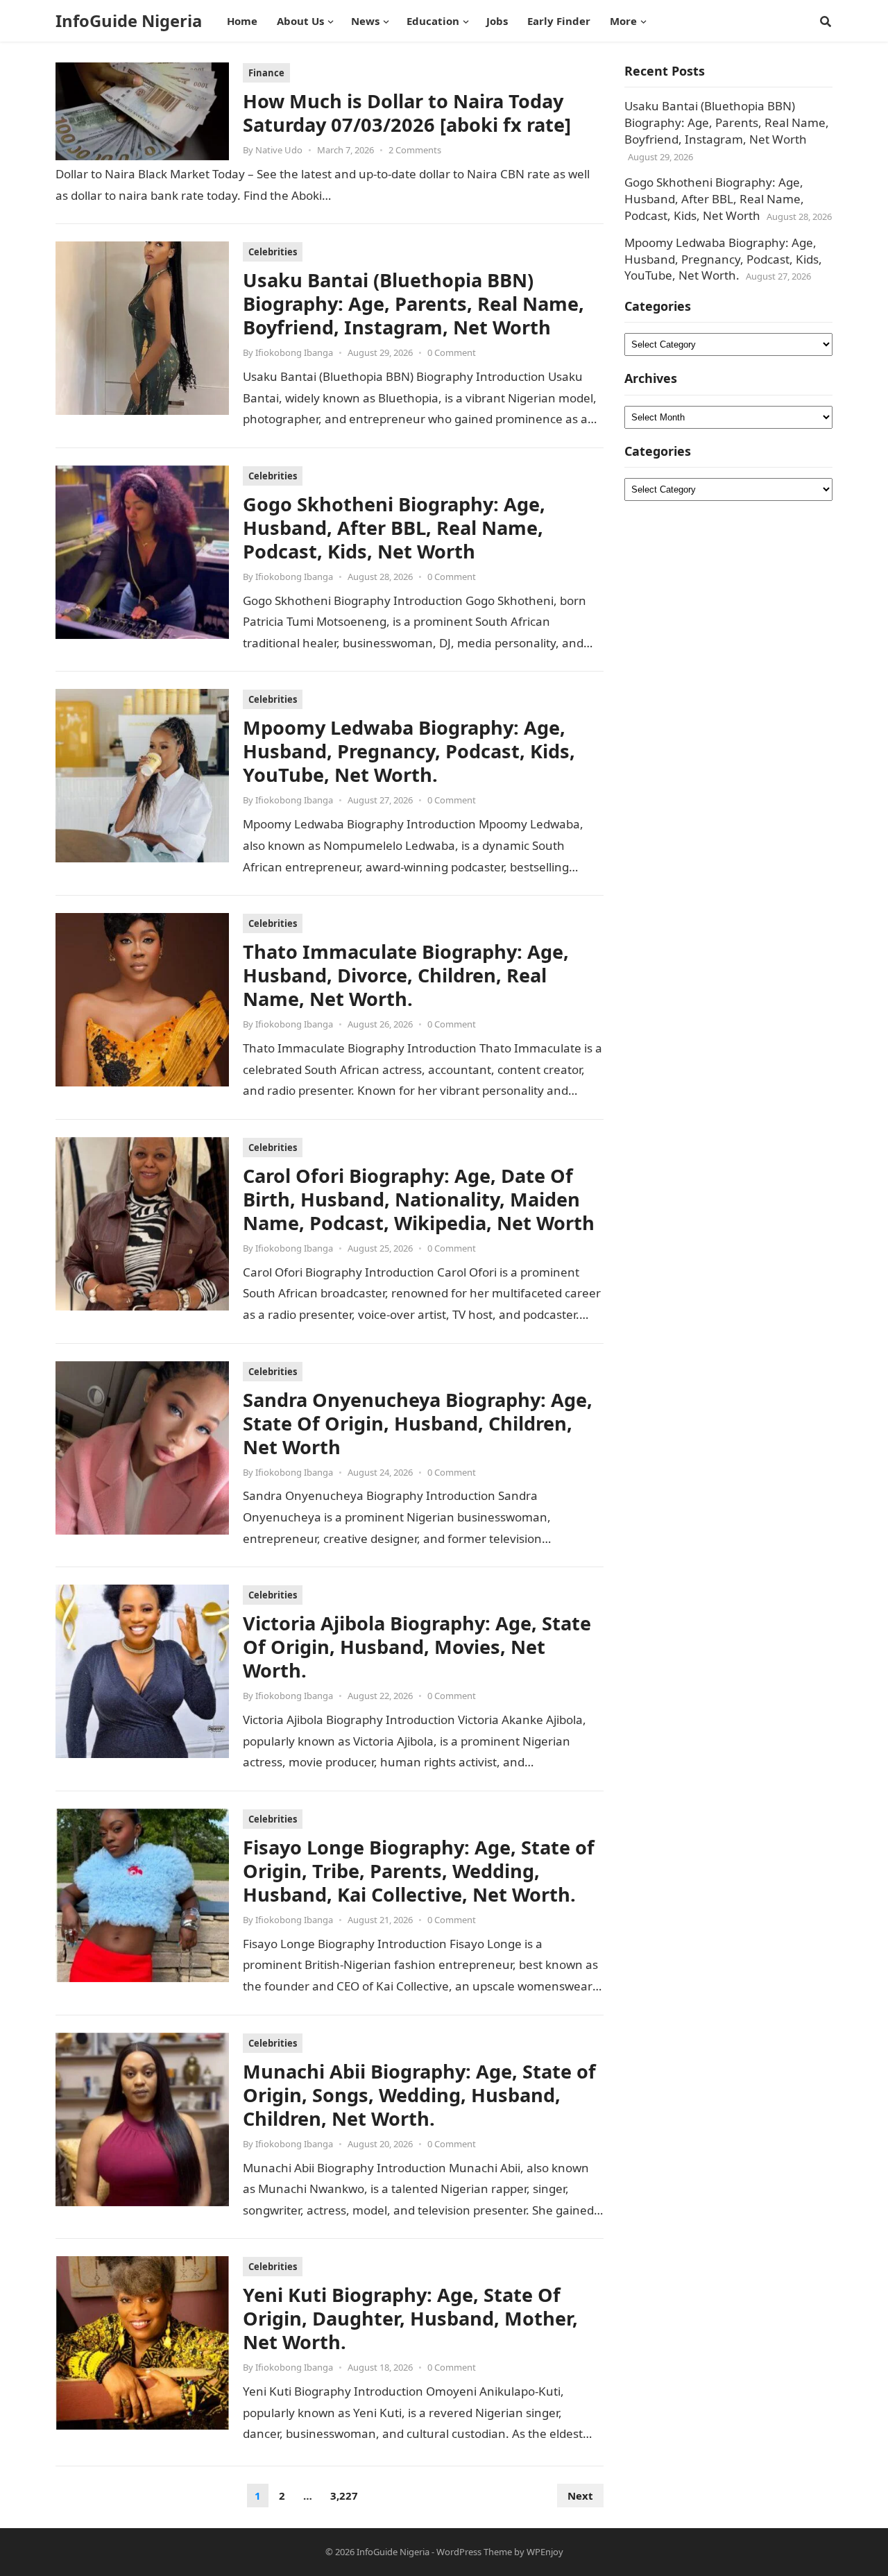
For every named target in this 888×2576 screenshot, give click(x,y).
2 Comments (415, 150)
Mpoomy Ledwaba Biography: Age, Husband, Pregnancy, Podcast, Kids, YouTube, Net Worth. (409, 751)
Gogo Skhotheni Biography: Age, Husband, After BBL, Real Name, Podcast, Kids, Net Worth (394, 528)
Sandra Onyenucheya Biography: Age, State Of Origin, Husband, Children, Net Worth (418, 1423)
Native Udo (279, 150)
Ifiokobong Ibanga (294, 352)
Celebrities (273, 252)
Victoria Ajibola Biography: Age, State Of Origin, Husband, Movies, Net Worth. (417, 1647)
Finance (266, 73)
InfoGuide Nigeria (129, 21)
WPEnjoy (545, 2552)
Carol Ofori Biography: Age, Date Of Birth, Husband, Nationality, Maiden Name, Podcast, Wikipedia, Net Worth (419, 1199)
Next (580, 2496)
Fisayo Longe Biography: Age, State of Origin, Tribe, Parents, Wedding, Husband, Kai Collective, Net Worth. (419, 1871)
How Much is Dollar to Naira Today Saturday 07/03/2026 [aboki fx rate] (407, 113)
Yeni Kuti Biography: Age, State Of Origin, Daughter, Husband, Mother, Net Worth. (410, 2318)
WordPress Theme (474, 2552)
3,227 (344, 2496)
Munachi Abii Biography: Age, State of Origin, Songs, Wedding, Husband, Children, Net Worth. (419, 2095)
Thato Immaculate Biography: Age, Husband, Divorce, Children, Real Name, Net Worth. (406, 975)
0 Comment (452, 352)
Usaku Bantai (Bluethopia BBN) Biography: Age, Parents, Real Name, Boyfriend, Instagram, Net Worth (413, 304)
